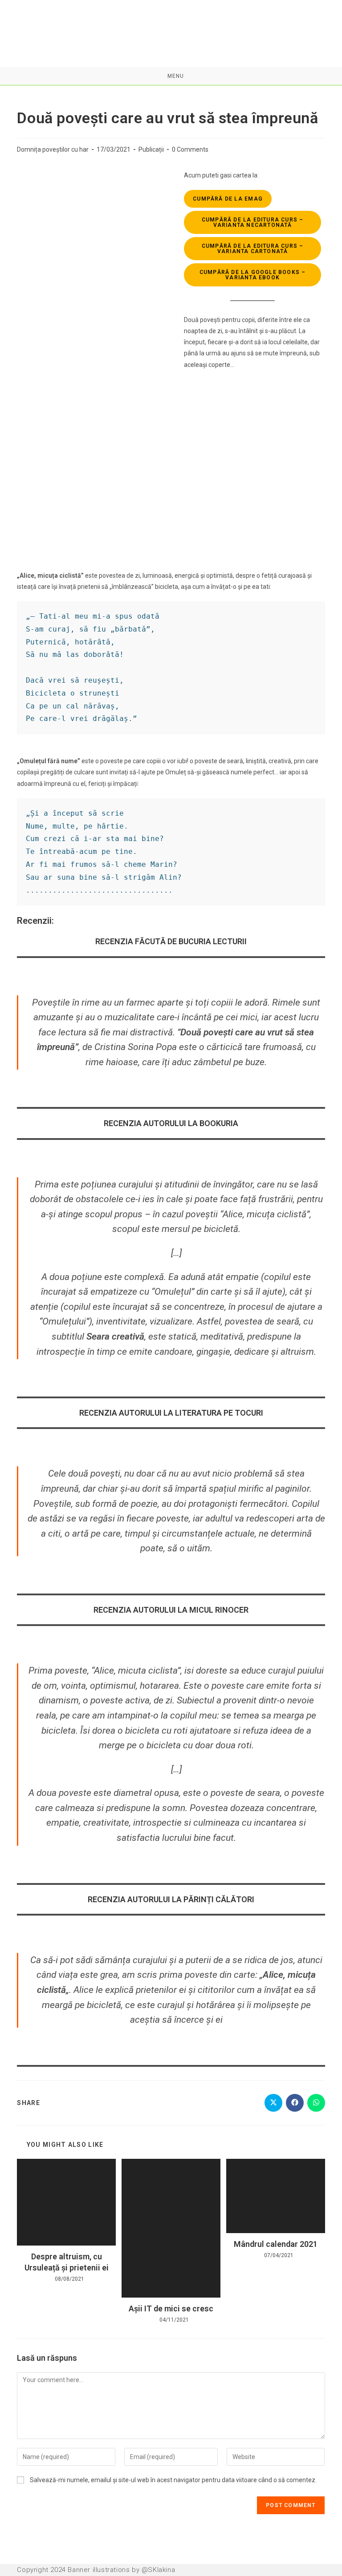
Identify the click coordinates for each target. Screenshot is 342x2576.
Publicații (151, 149)
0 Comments (190, 149)
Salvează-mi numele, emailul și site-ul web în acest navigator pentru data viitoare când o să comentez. (173, 2480)
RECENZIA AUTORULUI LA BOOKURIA (171, 1123)
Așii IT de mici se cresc (171, 2308)
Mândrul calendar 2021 (276, 2244)
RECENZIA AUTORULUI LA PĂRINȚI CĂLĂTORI (171, 1899)
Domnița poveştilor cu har (53, 149)
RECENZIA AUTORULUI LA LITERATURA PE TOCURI (171, 1413)
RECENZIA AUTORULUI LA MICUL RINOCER (171, 1610)
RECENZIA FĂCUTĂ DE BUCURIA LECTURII (171, 941)
